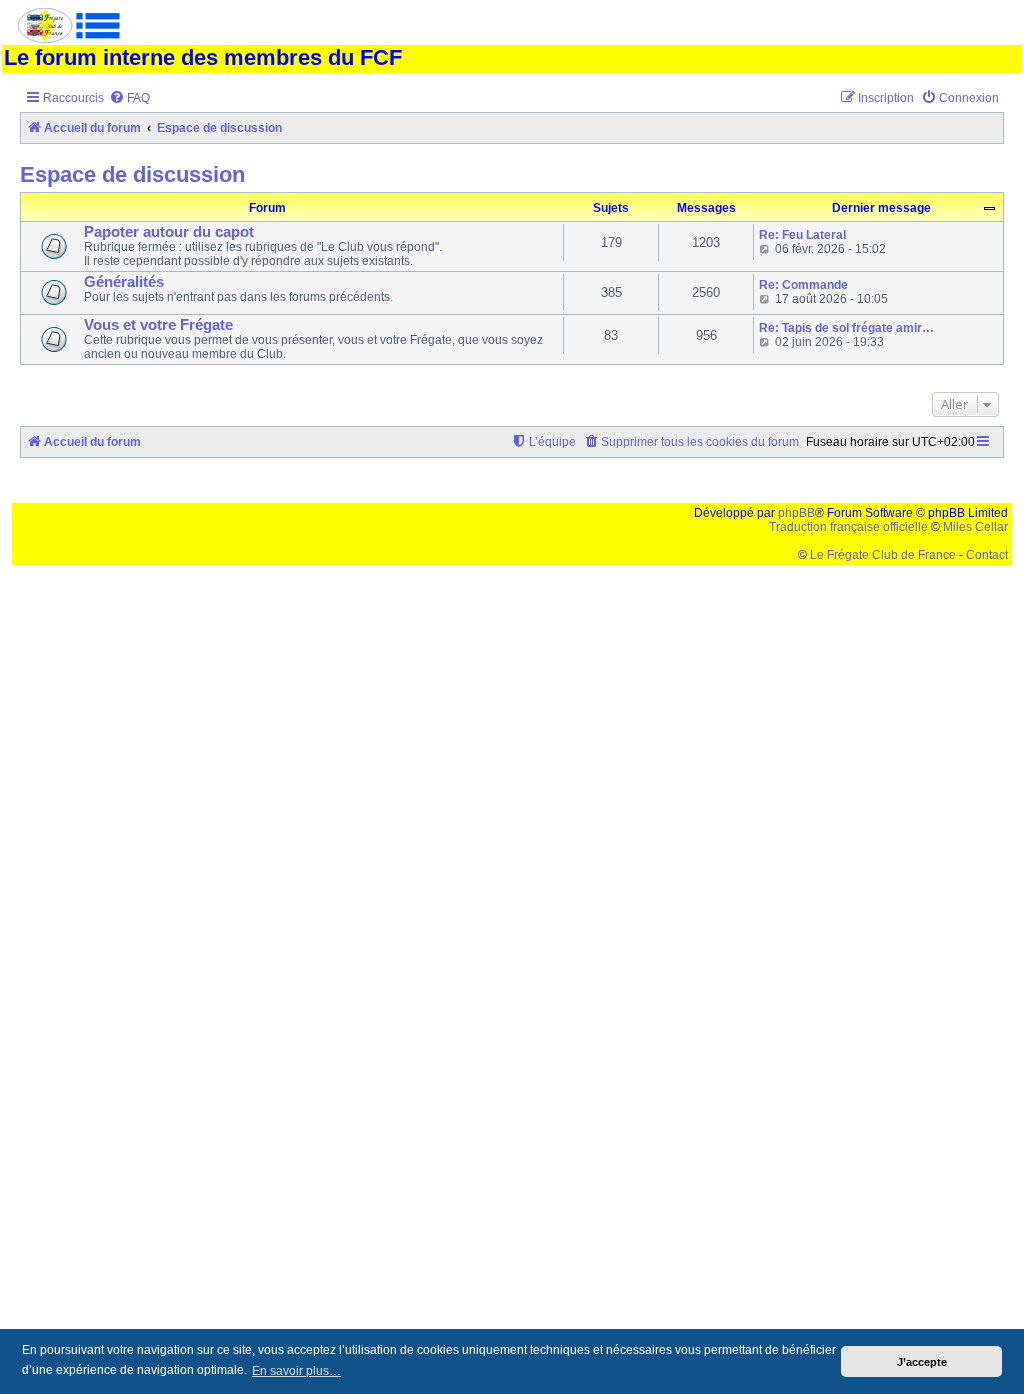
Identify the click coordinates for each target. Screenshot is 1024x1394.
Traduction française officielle (848, 527)
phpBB (796, 513)
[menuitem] (129, 98)
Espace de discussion (132, 174)
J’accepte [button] (922, 1362)
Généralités (124, 282)
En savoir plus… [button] (296, 1371)
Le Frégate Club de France (883, 555)
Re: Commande (803, 285)
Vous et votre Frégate (158, 325)
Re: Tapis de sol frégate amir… (846, 328)
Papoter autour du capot (169, 232)
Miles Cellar (975, 527)
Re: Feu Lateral (802, 235)
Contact (987, 555)
